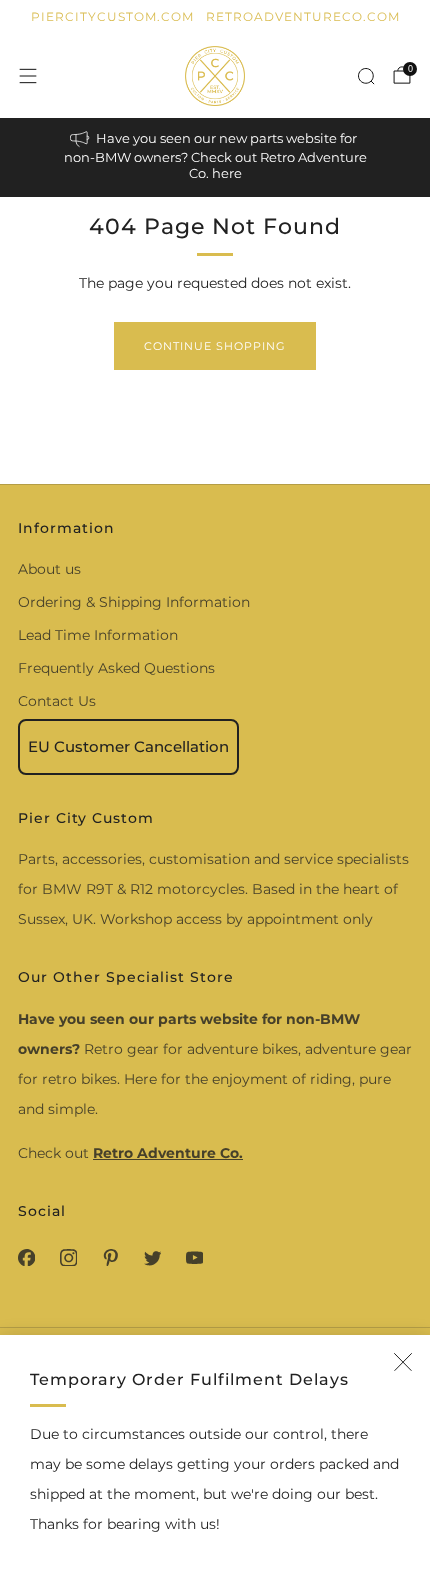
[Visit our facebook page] (26, 1258)
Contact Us (57, 701)
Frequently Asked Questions (116, 668)
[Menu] (28, 76)
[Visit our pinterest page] (110, 1258)
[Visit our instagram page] (68, 1258)
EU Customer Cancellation (128, 746)
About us (49, 569)
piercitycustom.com (112, 16)
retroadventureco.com (303, 16)
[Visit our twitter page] (152, 1258)
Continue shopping (215, 346)
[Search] (366, 76)
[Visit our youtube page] (194, 1258)
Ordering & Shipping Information (134, 602)
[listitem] (215, 157)
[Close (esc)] (403, 1362)
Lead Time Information (98, 635)
